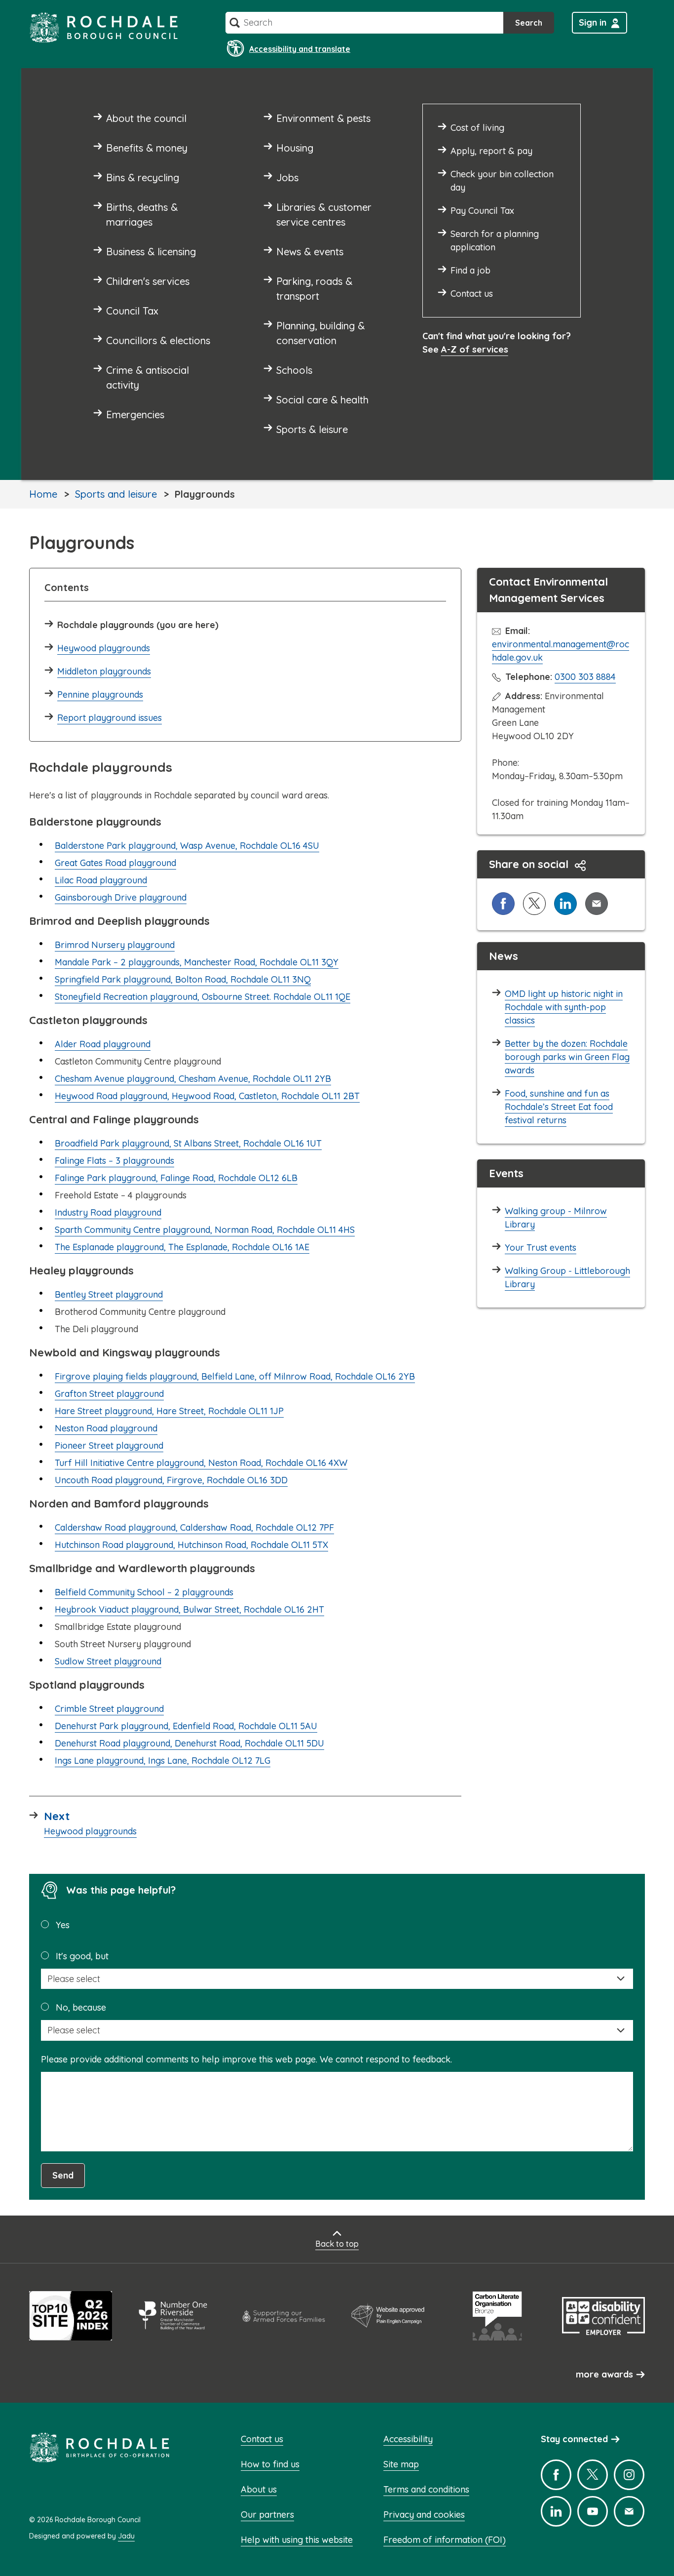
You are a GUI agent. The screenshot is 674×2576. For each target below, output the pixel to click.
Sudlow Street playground (108, 1661)
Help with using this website (297, 2540)
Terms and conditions (426, 2489)
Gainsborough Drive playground (121, 897)
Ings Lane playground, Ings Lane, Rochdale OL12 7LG (163, 1761)
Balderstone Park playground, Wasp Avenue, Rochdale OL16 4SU (187, 846)
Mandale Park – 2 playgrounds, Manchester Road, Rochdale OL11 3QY (197, 962)
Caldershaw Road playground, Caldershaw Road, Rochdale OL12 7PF (194, 1527)
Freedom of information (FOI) (445, 2540)
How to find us (270, 2464)
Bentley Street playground (109, 1294)
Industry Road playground (108, 1212)
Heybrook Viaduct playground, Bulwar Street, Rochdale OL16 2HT (189, 1609)
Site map (401, 2464)
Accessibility (408, 2439)
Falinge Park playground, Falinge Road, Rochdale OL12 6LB (176, 1178)
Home (43, 494)
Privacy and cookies (424, 2515)
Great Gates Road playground (115, 863)
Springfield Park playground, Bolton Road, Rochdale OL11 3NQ (183, 979)
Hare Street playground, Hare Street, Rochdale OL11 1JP (169, 1411)
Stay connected (574, 2439)
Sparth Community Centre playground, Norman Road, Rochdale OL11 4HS (205, 1230)
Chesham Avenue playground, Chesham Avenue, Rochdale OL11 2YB (193, 1079)
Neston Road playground (106, 1428)
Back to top (337, 2244)
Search (529, 23)
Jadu (126, 2536)
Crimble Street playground (109, 1709)
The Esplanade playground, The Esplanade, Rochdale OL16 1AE (182, 1247)
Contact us (262, 2439)
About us (259, 2489)
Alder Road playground (103, 1044)
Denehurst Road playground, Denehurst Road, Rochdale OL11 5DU (189, 1743)
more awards (604, 2374)
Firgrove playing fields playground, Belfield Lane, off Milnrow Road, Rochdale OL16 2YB (235, 1376)
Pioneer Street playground (109, 1446)
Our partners (267, 2515)
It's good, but (82, 1956)
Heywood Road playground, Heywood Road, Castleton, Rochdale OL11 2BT (207, 1096)
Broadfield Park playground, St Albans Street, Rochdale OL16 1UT (188, 1143)
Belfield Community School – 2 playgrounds (144, 1592)
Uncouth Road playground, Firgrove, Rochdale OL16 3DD (171, 1480)
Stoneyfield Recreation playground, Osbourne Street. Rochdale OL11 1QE (203, 997)
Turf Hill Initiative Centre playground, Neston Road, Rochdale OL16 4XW (201, 1463)
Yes (63, 1925)
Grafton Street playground (109, 1394)
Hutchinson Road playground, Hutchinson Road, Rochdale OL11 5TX (191, 1545)
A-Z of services (475, 349)
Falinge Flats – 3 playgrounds (114, 1161)
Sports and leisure (116, 494)
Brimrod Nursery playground (115, 945)
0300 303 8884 (585, 677)
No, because (81, 2007)
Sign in (593, 22)
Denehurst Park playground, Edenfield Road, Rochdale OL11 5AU (186, 1726)
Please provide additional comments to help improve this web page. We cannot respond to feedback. (246, 2059)
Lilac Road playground (101, 880)
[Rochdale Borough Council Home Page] (104, 27)
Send (63, 2175)
